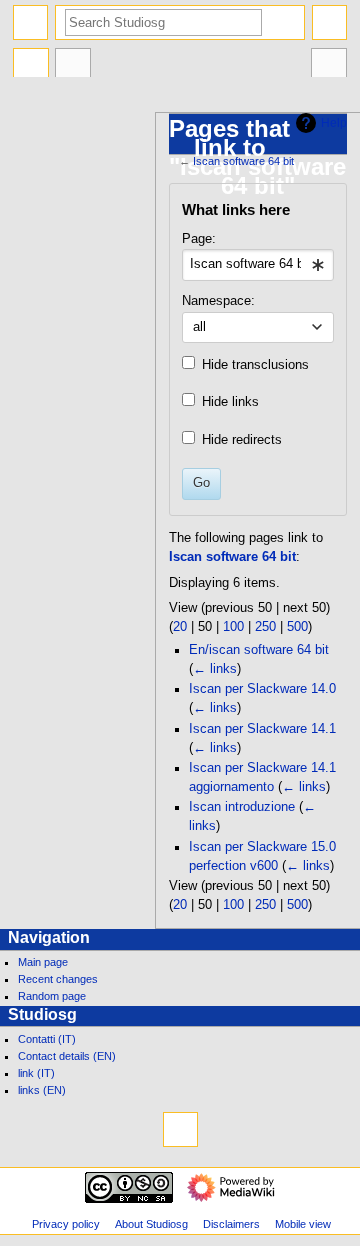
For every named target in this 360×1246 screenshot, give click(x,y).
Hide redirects (242, 440)
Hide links (230, 402)
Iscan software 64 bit (243, 161)
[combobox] (257, 265)
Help (334, 123)
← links (215, 669)
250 (265, 627)
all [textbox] (199, 327)
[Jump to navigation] (30, 22)
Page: (199, 239)
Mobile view (303, 1224)
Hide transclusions (255, 365)
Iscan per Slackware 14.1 (262, 729)
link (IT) (36, 1073)
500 (297, 627)
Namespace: (218, 301)
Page (31, 65)
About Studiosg (151, 1224)
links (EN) (42, 1090)
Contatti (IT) (47, 1039)
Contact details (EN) (67, 1056)
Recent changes (58, 979)
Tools (329, 65)
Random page (52, 996)
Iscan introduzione (242, 807)
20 (180, 627)
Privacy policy (66, 1224)
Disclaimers (231, 1224)
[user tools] (329, 22)
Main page (43, 962)
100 (233, 627)
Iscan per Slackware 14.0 (262, 689)
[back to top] (180, 1129)
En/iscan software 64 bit (259, 650)
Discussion (73, 65)
